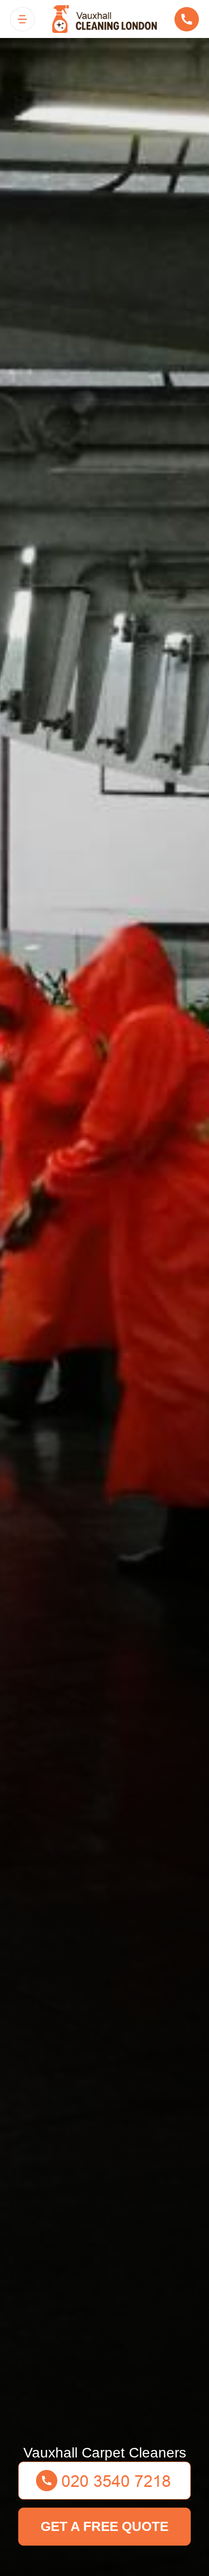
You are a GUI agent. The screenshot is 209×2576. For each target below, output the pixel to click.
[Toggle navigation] (22, 19)
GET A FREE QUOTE (104, 2526)
